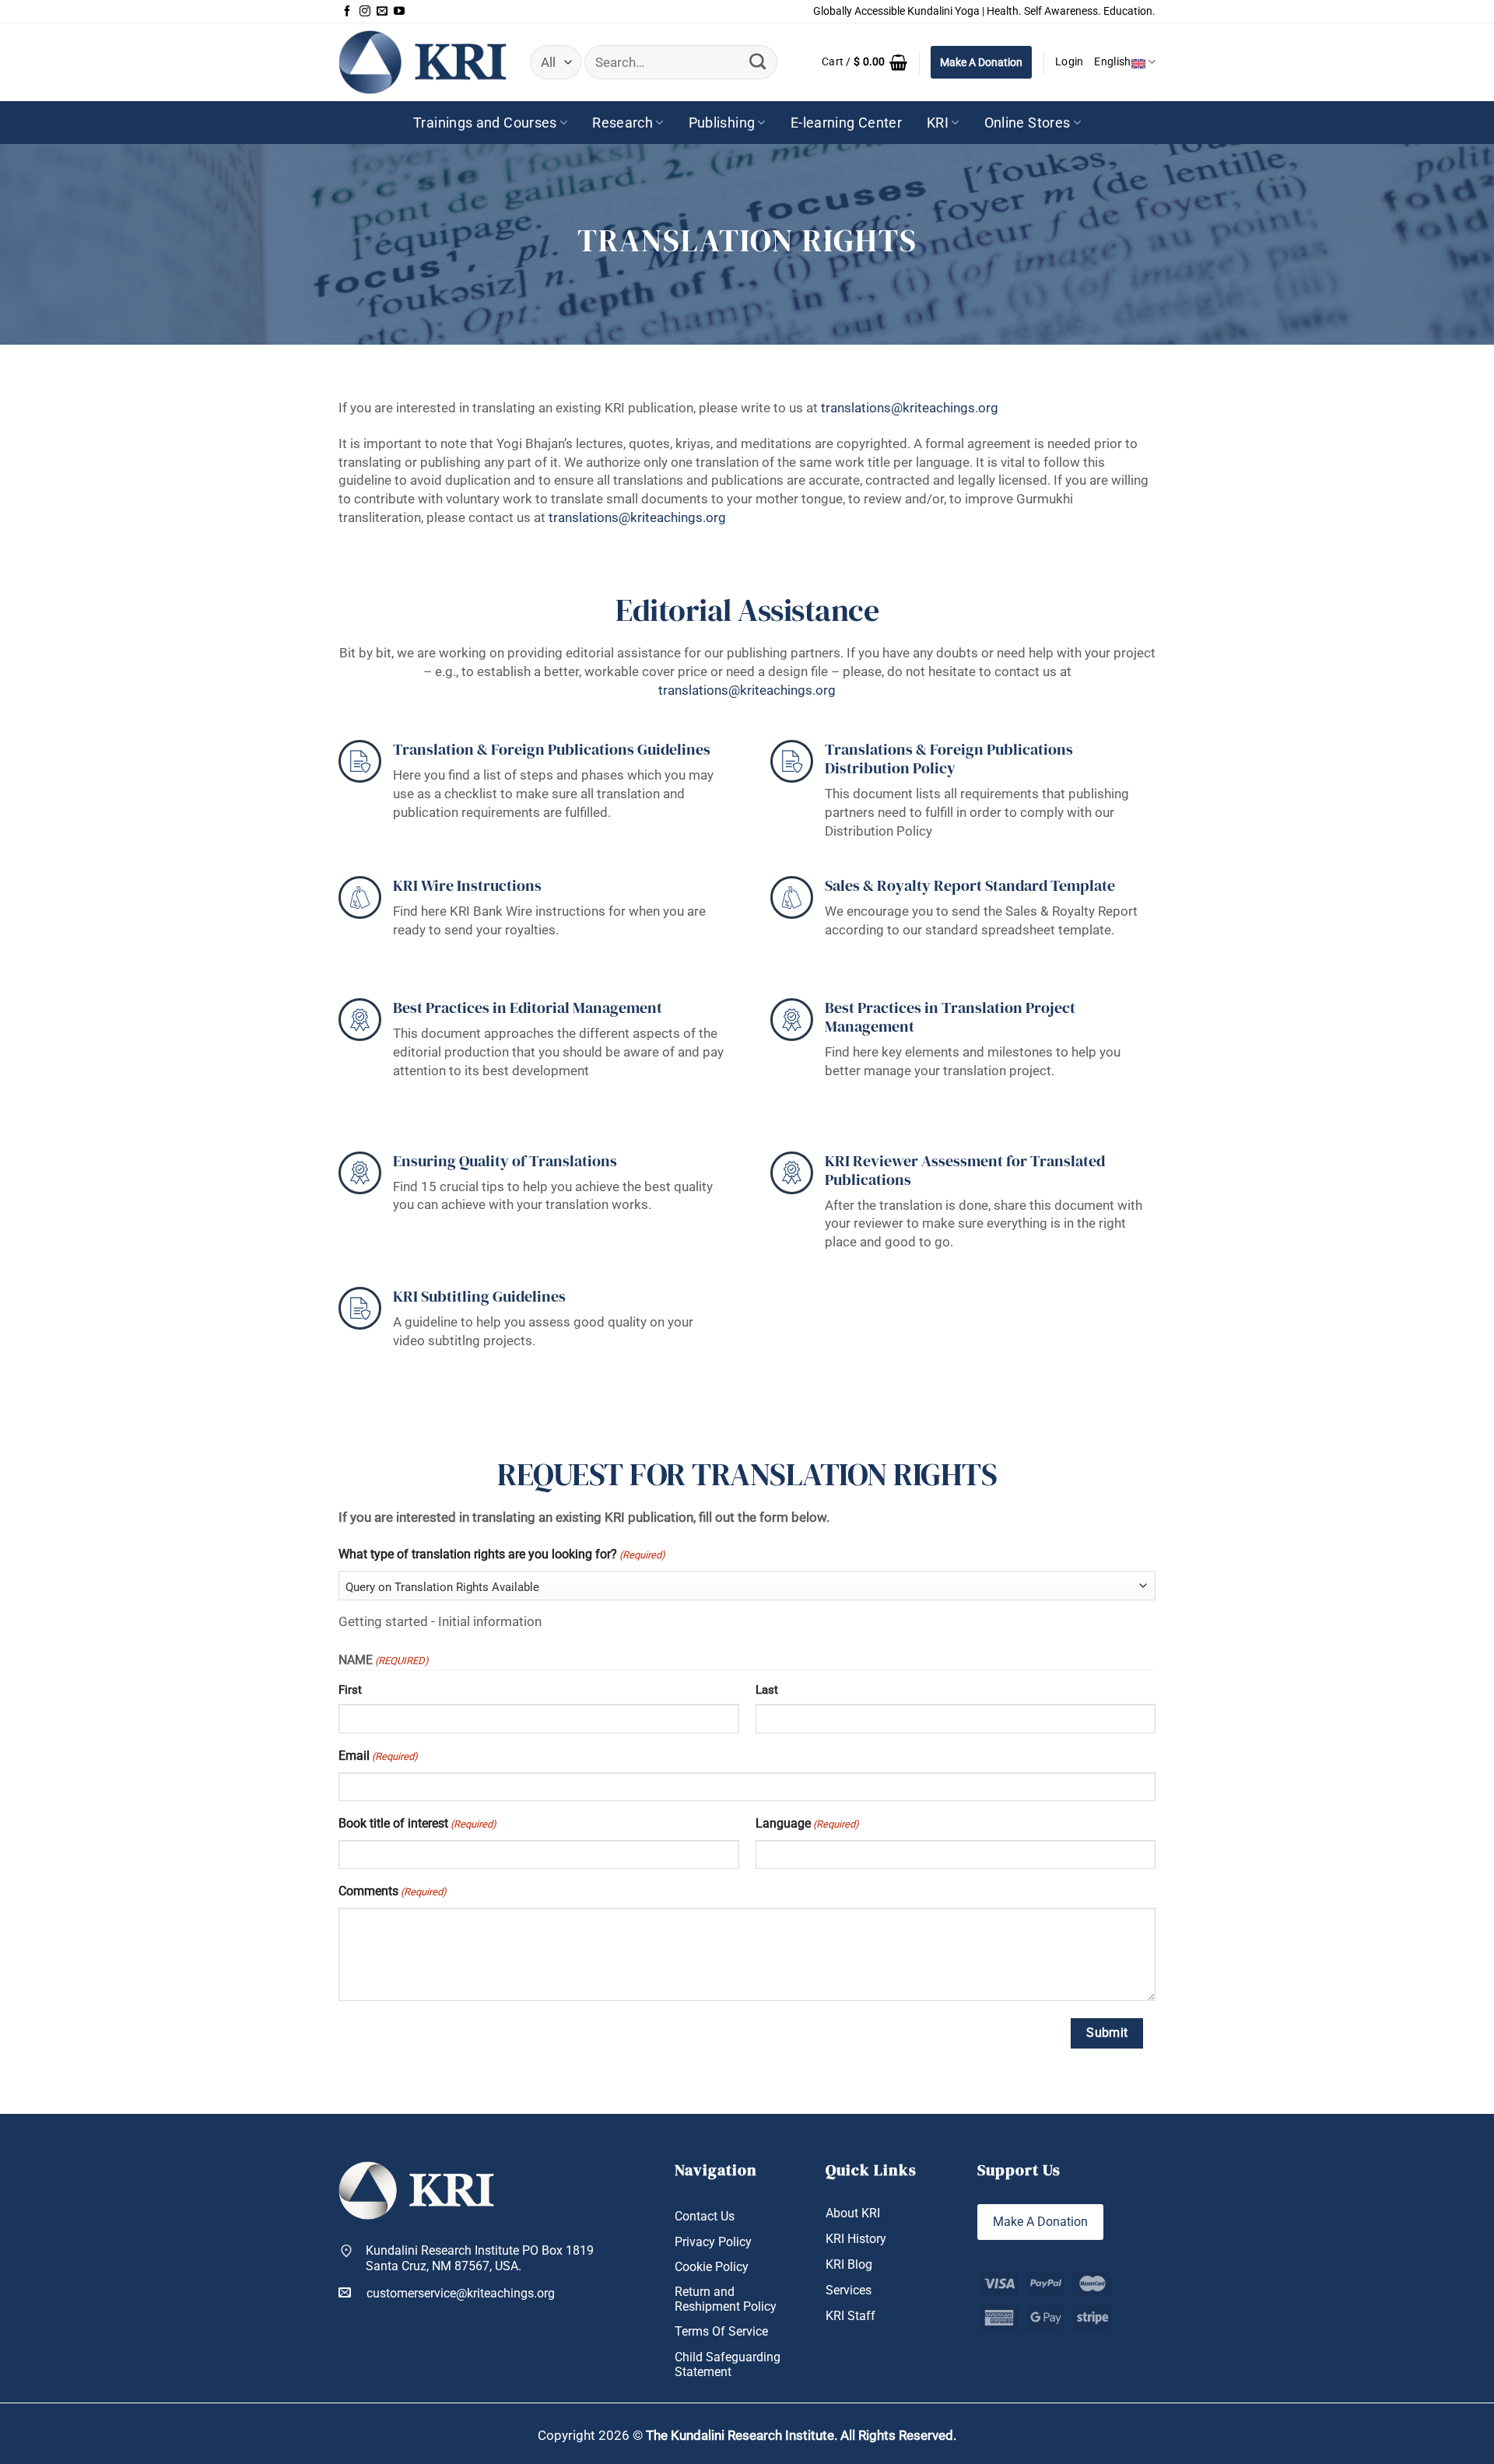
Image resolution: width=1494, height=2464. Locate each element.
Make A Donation (981, 62)
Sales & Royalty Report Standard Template (970, 885)
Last (767, 1690)
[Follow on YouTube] (399, 12)
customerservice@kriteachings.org (461, 2293)
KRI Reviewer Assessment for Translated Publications (965, 1170)
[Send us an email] (382, 12)
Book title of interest (417, 1823)
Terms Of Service (721, 2331)
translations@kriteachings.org (910, 408)
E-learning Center (846, 123)
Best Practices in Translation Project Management (950, 1017)
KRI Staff (850, 2316)
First (350, 1690)
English (1112, 62)
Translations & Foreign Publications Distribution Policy (949, 759)
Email (378, 1756)
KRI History (856, 2239)
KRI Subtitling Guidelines (479, 1296)
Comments (393, 1891)
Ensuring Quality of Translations (505, 1161)
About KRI (853, 2213)
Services (849, 2290)
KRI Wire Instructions (467, 885)
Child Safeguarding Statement (728, 2364)
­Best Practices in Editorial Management (528, 1008)
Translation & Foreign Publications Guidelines (552, 749)
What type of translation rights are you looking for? (502, 1554)
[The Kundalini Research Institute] (423, 62)
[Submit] (757, 62)
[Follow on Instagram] (365, 12)
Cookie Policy (712, 2267)
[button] (864, 62)
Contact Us (705, 2216)
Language (807, 1823)
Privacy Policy (713, 2242)
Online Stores (1028, 123)
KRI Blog (849, 2264)
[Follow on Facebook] (347, 12)
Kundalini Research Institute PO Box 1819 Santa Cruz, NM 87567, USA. (480, 2258)
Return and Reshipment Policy (726, 2299)
